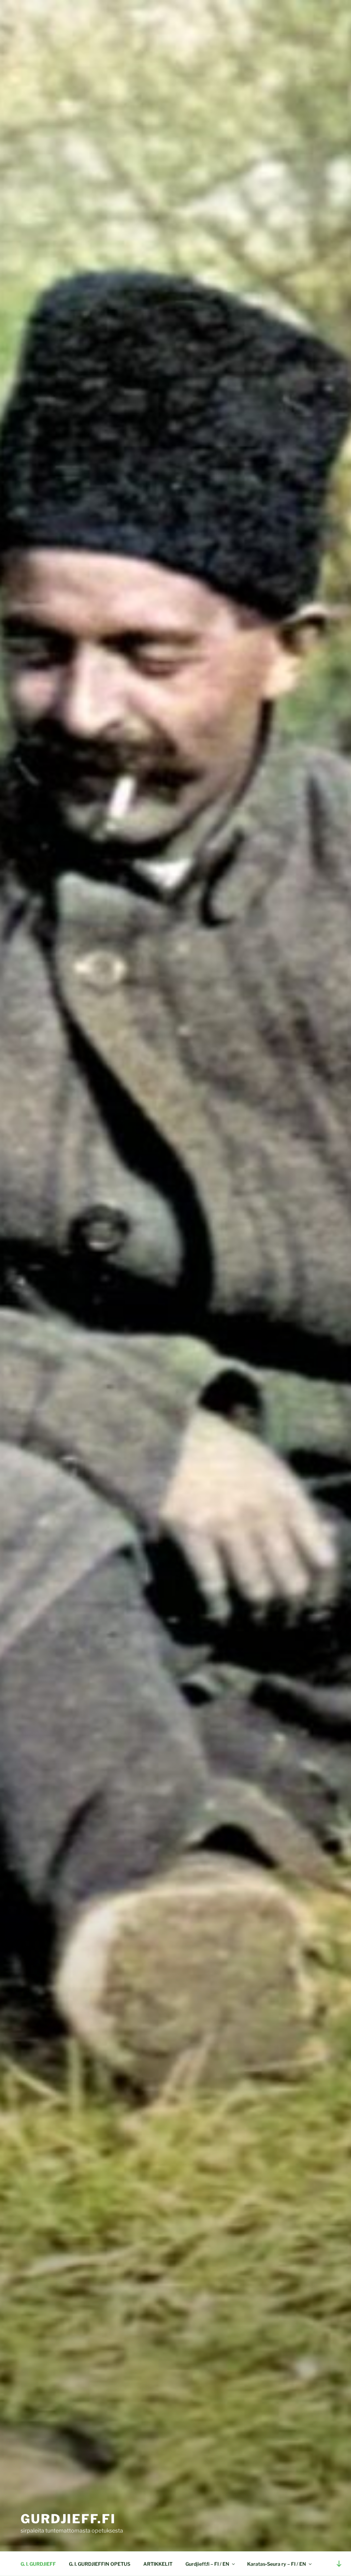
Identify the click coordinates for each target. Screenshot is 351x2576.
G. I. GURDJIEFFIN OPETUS (100, 2564)
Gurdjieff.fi (68, 2519)
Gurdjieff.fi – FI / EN (207, 2564)
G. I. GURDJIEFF (38, 2564)
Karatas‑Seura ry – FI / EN (277, 2564)
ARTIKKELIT (158, 2564)
